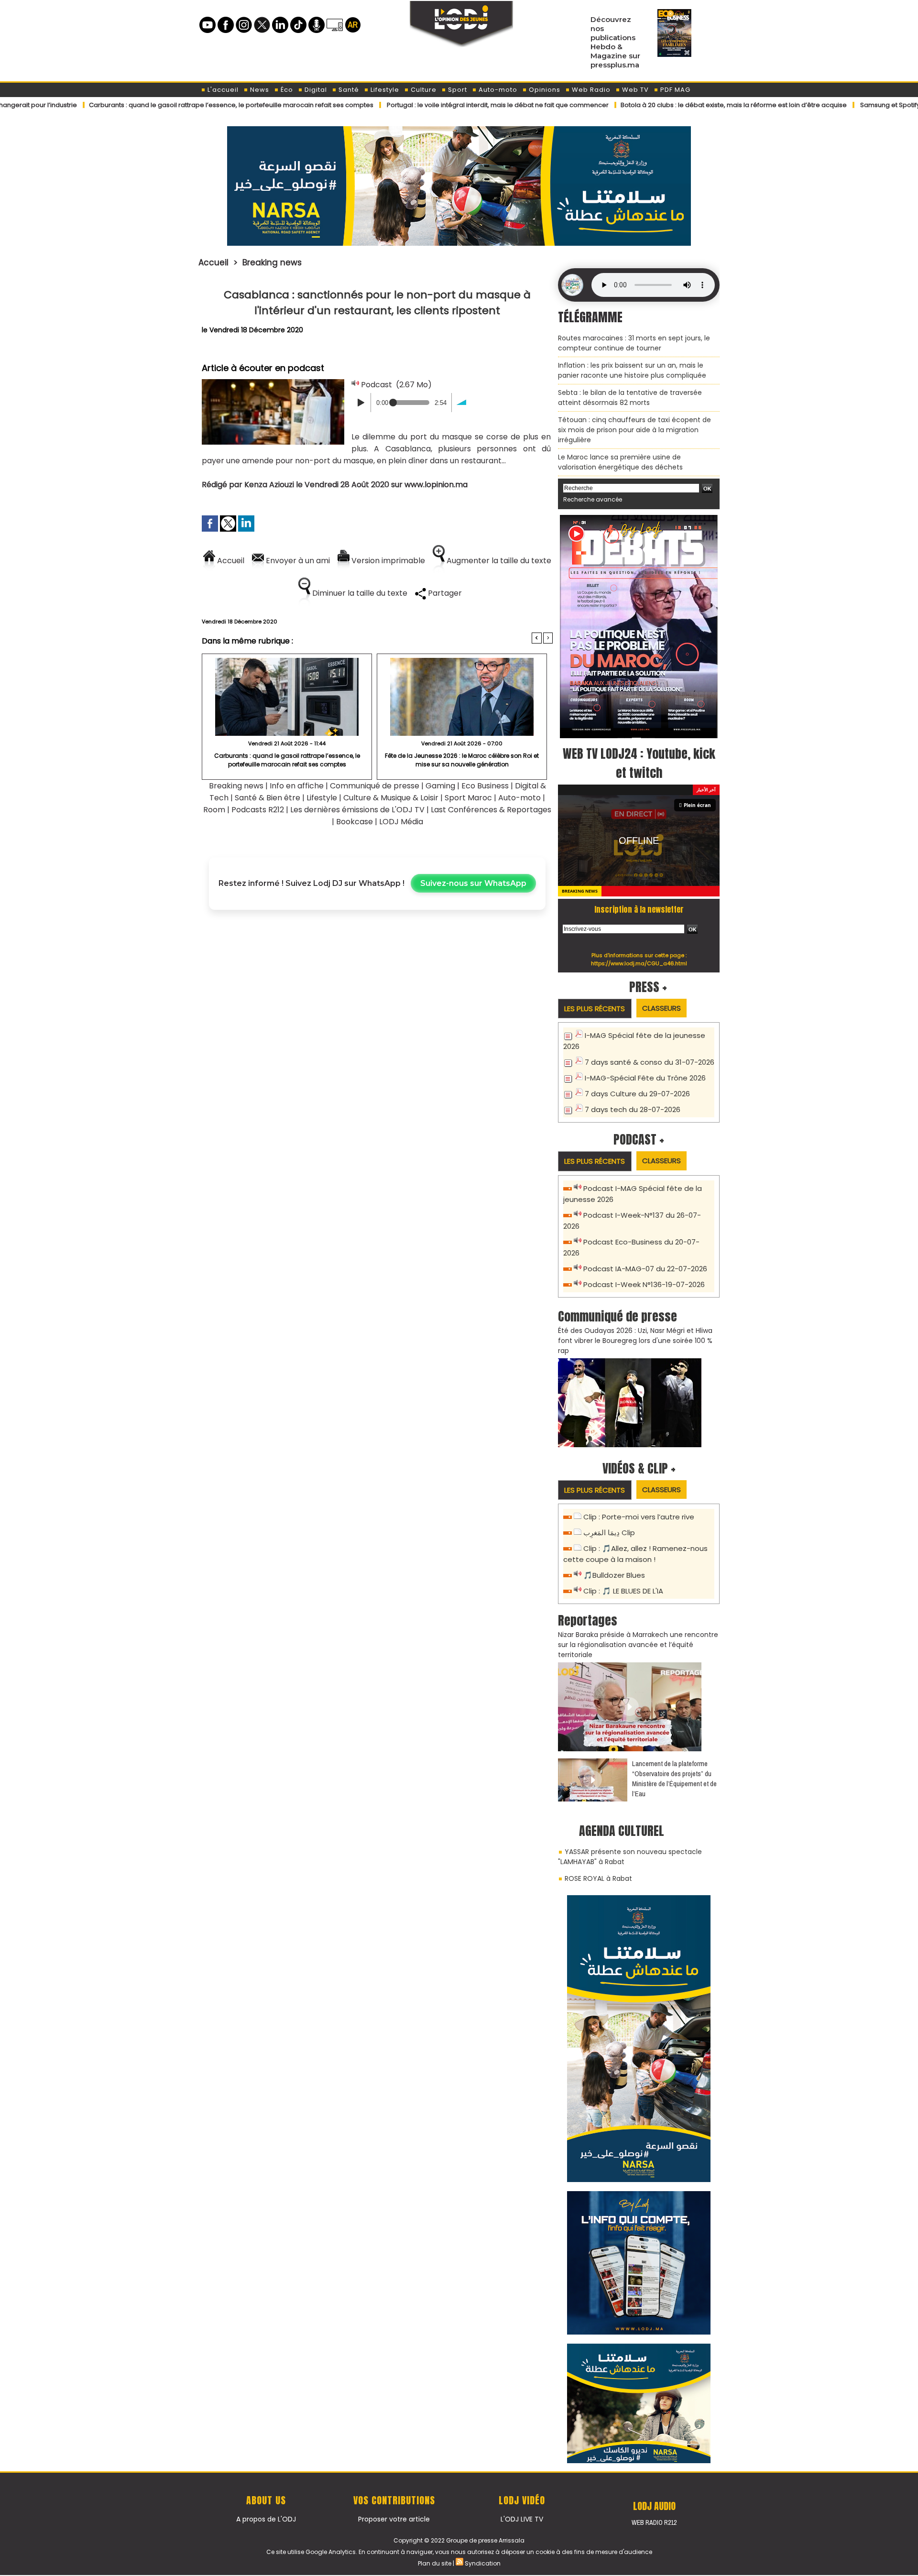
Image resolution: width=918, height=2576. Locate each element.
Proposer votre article (394, 2519)
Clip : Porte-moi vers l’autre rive (639, 1517)
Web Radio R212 (654, 2522)
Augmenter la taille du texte (498, 561)
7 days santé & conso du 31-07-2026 (650, 1062)
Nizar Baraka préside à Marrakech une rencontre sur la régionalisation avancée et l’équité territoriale (638, 1645)
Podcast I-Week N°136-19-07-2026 (644, 1284)
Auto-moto (497, 90)
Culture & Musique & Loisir (392, 798)
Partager (444, 593)
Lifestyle (384, 90)
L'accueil (222, 90)
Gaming (440, 786)
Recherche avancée (593, 499)
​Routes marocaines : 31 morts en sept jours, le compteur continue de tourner (634, 343)
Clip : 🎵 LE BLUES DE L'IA (623, 1591)
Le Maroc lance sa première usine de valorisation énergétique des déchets (620, 462)
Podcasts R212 (258, 810)
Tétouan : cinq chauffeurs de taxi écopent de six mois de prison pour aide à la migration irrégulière (634, 430)
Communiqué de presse (376, 786)
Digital (315, 90)
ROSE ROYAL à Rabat (598, 1878)
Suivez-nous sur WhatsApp (473, 883)
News (259, 90)
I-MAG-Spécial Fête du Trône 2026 (645, 1078)
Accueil (213, 262)
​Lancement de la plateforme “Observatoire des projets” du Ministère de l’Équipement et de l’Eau (674, 1779)
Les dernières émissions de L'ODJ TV (357, 810)
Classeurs (661, 1008)
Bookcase (355, 822)
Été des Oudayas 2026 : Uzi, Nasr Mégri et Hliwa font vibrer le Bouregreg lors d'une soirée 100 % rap (635, 1341)
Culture (423, 90)
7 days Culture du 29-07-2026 (637, 1094)
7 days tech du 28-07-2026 (633, 1109)
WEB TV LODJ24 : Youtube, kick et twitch (639, 763)
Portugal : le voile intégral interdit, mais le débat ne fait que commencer (419, 105)
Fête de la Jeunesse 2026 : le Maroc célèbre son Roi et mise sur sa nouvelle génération (462, 760)
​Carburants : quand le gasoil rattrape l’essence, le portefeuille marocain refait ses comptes (153, 105)
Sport (457, 90)
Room (214, 810)
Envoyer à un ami (297, 561)
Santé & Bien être (268, 798)
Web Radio (590, 90)
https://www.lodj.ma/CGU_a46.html (639, 963)
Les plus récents (595, 1009)
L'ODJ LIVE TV (522, 2519)
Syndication (483, 2563)
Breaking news (272, 262)
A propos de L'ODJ (266, 2519)
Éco (286, 90)
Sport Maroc (468, 798)
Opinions (544, 90)
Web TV (634, 90)
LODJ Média (401, 822)
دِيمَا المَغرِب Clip (609, 1533)
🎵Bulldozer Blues (614, 1575)
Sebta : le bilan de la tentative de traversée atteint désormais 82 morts (630, 398)
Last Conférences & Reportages (491, 810)
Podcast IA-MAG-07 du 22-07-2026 (645, 1269)
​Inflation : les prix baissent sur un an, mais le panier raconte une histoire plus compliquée (632, 370)
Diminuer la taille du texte (359, 593)
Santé (348, 90)
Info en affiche (297, 786)
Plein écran (697, 805)
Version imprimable (387, 561)
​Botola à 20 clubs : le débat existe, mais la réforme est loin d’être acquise (655, 105)
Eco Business (485, 786)
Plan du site (435, 2563)
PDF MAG (674, 90)
